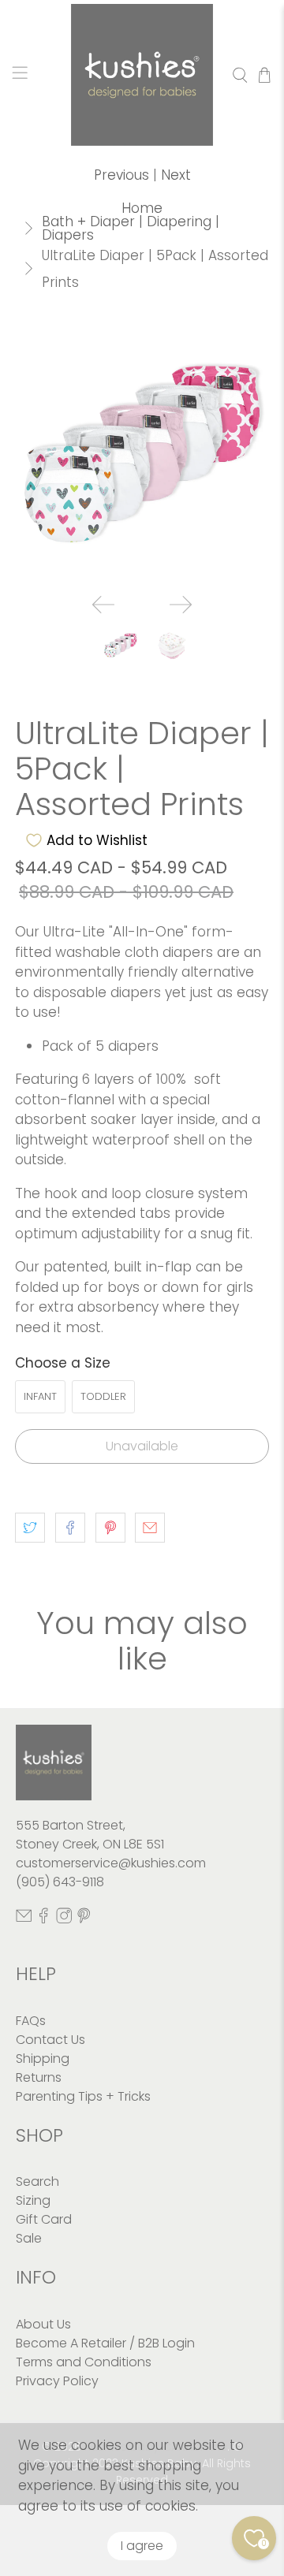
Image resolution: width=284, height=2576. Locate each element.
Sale (29, 2238)
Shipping (43, 2059)
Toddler (103, 1396)
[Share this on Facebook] (70, 1528)
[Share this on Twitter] (30, 1528)
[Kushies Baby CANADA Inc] (142, 75)
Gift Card (44, 2219)
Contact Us (50, 2040)
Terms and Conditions (84, 2362)
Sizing (33, 2200)
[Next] (181, 605)
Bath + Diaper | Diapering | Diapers (131, 229)
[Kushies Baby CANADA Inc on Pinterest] (84, 1919)
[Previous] (103, 605)
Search (37, 2181)
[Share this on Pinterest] (110, 1528)
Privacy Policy (57, 2381)
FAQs (31, 2021)
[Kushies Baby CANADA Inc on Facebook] (43, 1919)
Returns (39, 2077)
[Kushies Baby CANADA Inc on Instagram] (64, 1919)
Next (176, 175)
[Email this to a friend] (150, 1528)
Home (142, 208)
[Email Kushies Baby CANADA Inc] (24, 1919)
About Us (43, 2324)
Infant (40, 1396)
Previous (121, 175)
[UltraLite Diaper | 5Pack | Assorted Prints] (142, 454)
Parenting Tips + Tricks (83, 2096)
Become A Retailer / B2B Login (105, 2343)
